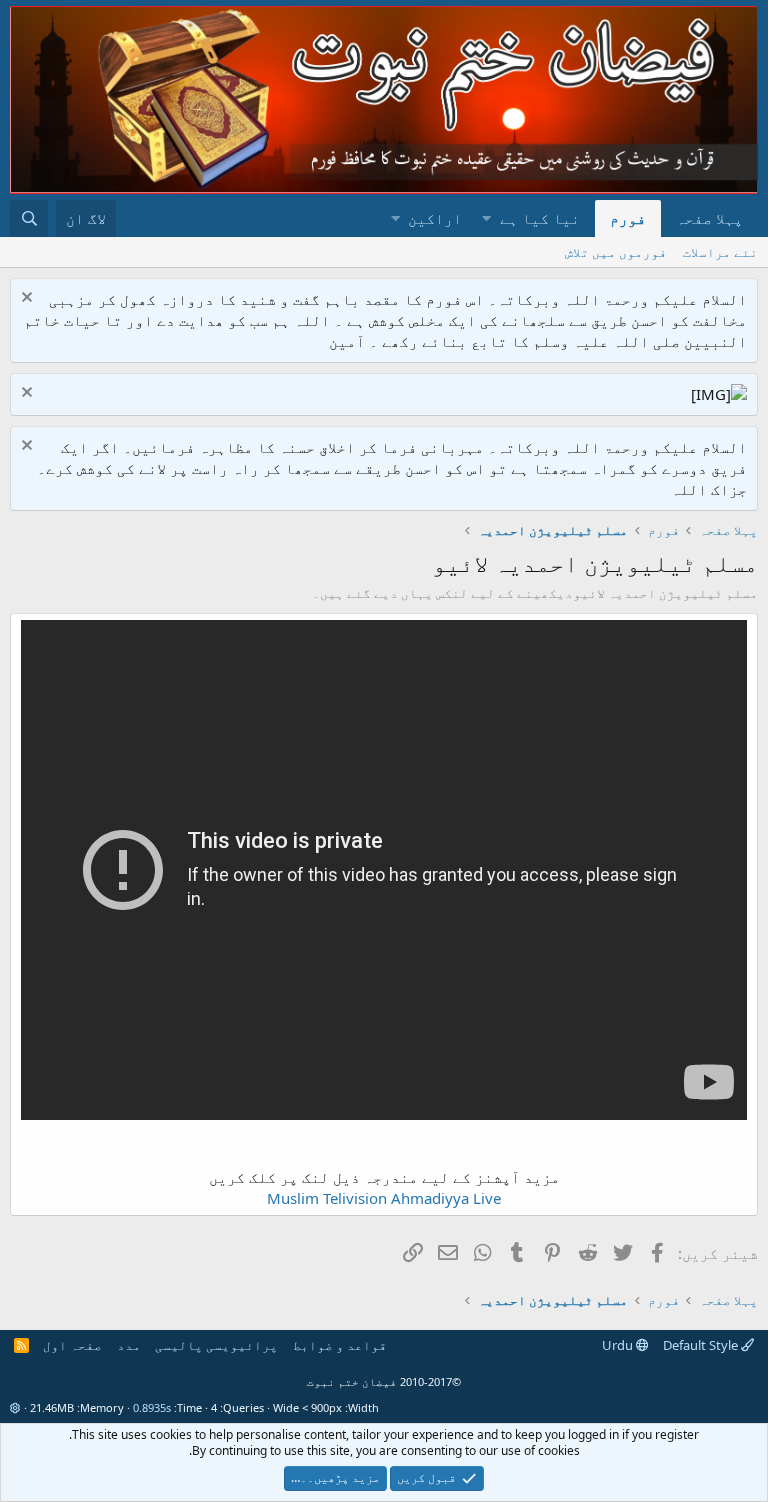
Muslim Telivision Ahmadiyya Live (384, 1198)
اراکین (435, 218)
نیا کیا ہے (540, 218)
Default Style (702, 1345)
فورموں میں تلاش (616, 252)
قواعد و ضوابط (340, 1345)
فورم (628, 218)
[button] (486, 218)
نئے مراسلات (720, 252)
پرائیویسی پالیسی (216, 1345)
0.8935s (152, 1407)
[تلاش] (29, 218)
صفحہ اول (72, 1345)
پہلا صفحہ (709, 218)
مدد (129, 1345)
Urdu (619, 1345)
